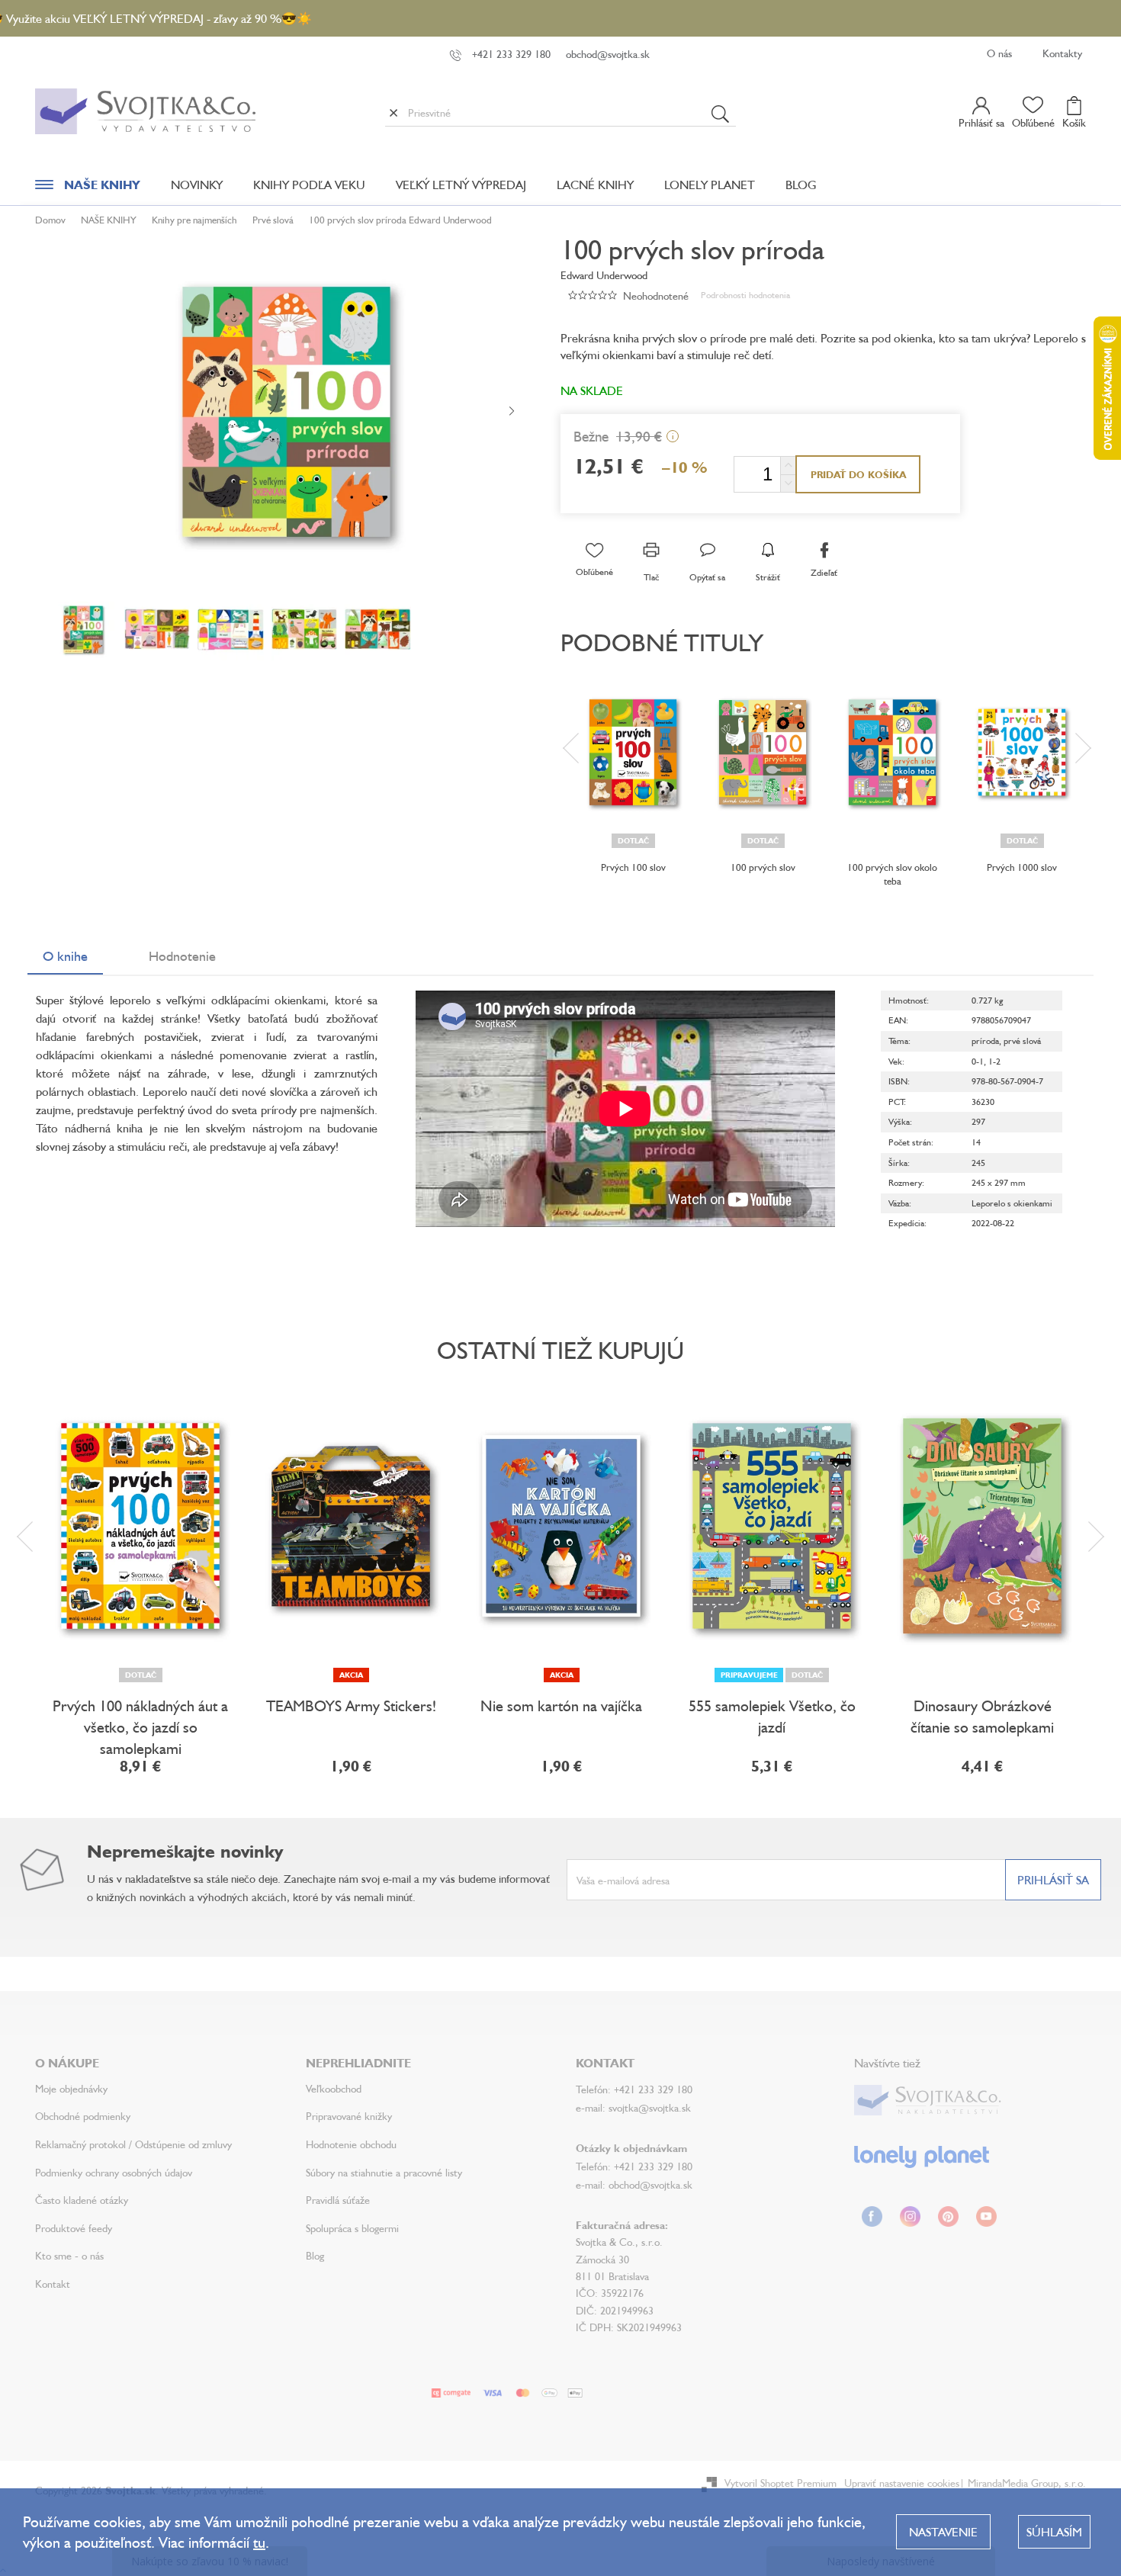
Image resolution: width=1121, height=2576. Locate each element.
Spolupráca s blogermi (352, 2228)
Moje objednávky (71, 2088)
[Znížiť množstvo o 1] (788, 483)
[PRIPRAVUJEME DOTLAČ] (772, 1526)
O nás (999, 53)
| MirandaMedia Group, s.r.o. (1023, 2483)
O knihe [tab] (65, 956)
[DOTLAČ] (633, 752)
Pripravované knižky (349, 2116)
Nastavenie (943, 2532)
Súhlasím (1054, 2532)
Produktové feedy (74, 2228)
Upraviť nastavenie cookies (902, 2483)
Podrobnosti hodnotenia (745, 295)
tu (259, 2542)
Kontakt (53, 2284)
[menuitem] (88, 188)
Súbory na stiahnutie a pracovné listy (384, 2172)
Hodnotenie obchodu (351, 2144)
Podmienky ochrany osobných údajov (114, 2172)
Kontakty (1062, 53)
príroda (985, 1041)
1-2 (994, 1061)
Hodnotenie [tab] (182, 956)
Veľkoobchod (334, 2088)
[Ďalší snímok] (512, 412)
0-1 (978, 1061)
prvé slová (1022, 1041)
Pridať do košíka (858, 474)
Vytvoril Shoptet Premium (781, 2483)
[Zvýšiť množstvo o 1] (788, 466)
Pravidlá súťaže (338, 2200)
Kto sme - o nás (69, 2255)
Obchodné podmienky (83, 2116)
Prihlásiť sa (1053, 1880)
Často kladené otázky (82, 2200)
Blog (315, 2255)
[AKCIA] (351, 1526)
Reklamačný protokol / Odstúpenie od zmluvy (133, 2144)
